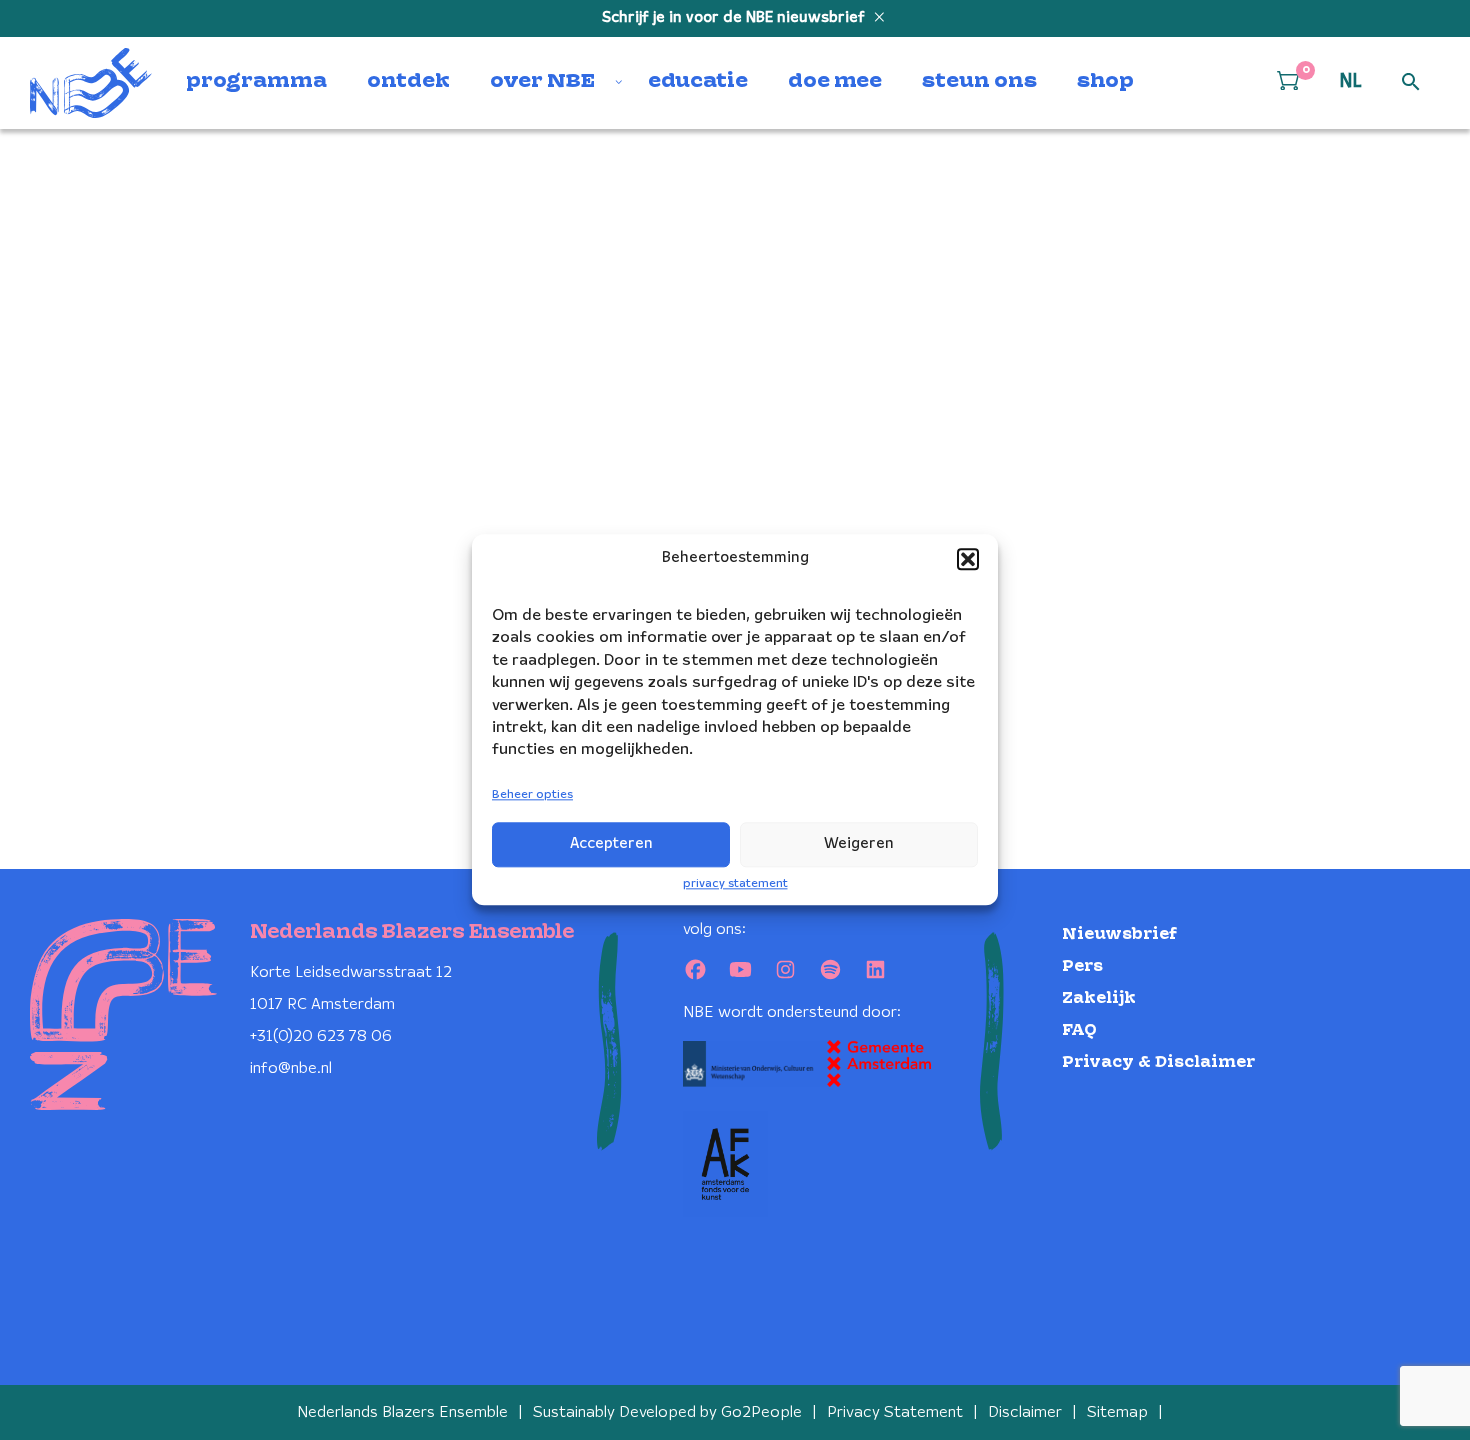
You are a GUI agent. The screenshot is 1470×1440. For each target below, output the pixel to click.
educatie (698, 82)
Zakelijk (1099, 998)
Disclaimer (1025, 1412)
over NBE (542, 82)
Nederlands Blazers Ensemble (402, 1412)
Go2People (761, 1412)
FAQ (1079, 1030)
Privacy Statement (895, 1412)
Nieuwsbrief (1119, 934)
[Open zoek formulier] (1411, 83)
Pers (1082, 966)
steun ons (979, 82)
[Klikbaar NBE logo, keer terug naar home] (91, 83)
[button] (968, 559)
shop (1105, 82)
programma (256, 82)
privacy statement (735, 883)
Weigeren (859, 844)
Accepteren (611, 844)
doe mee (835, 82)
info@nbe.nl (291, 1068)
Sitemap (1117, 1412)
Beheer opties (532, 794)
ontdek (408, 82)
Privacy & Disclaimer (1158, 1062)
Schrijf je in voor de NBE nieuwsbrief (735, 18)
